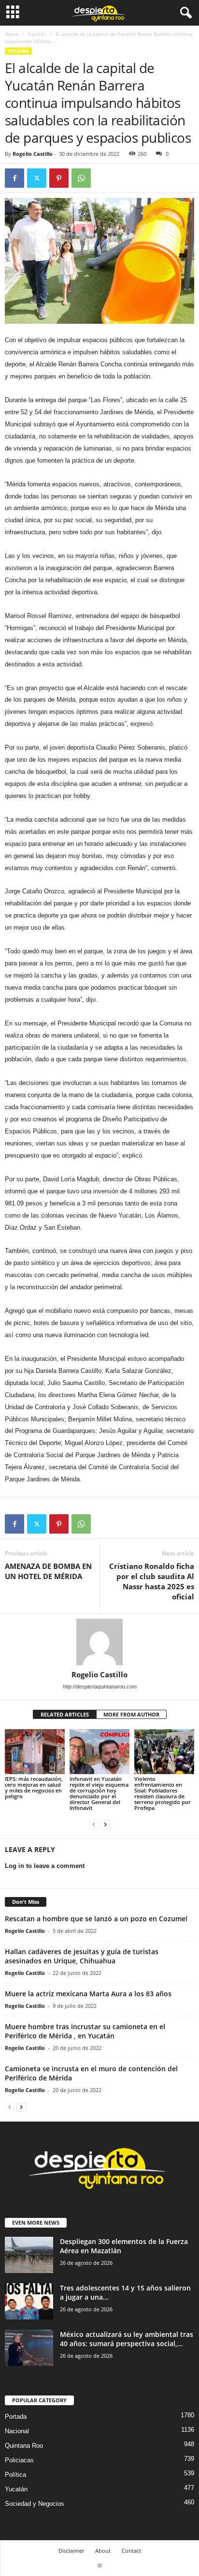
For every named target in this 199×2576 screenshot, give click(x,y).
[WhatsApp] (81, 178)
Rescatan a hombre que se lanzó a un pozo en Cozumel (96, 1919)
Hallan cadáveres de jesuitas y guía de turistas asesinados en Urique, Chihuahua (82, 1956)
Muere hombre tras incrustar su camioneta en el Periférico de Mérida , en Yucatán (85, 2031)
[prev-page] (94, 1824)
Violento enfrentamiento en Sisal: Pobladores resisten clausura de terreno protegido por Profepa (163, 1793)
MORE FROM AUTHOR (131, 1714)
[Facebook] (14, 178)
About (103, 2551)
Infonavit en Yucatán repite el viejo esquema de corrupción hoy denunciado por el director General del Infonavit (99, 1793)
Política (15, 2475)
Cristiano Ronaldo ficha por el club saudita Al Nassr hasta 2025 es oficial (152, 1581)
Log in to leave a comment (45, 1866)
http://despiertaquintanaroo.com (100, 1687)
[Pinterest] (59, 178)
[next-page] (105, 1824)
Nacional (17, 2431)
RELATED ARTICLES (65, 1714)
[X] (37, 178)
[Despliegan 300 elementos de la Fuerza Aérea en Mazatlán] (29, 2255)
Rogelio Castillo (33, 154)
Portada (16, 2417)
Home (12, 34)
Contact (131, 2551)
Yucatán (37, 34)
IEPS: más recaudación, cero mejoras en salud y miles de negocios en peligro (34, 1787)
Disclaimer (71, 2551)
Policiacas (19, 2460)
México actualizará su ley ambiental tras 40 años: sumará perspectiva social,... (127, 2339)
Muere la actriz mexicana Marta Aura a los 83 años (88, 1994)
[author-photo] (99, 1642)
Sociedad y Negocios (35, 2504)
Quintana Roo (24, 2446)
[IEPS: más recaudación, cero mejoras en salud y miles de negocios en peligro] (35, 1752)
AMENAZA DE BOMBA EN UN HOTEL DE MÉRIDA (48, 1571)
